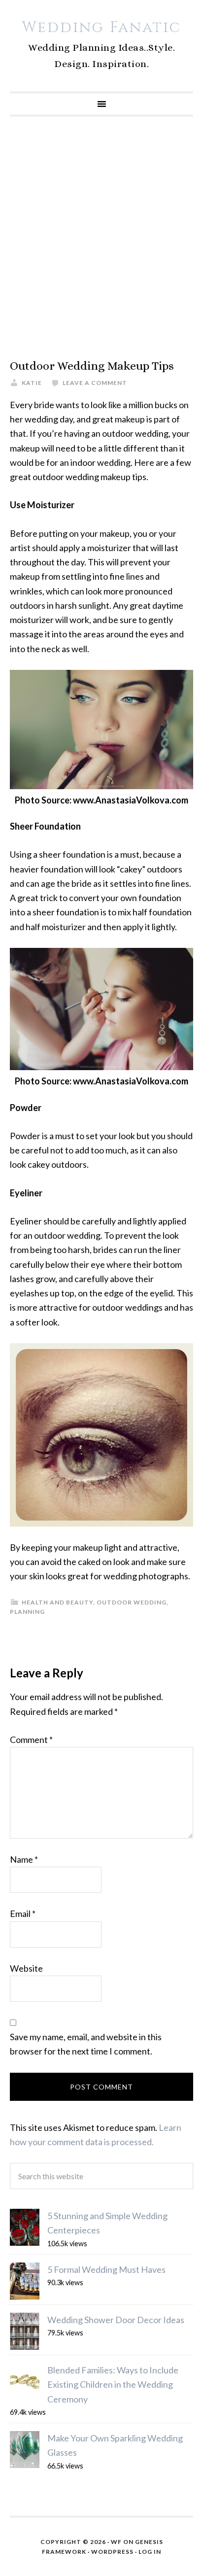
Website (26, 1968)
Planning (27, 1612)
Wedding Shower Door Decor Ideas (116, 2320)
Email (23, 1914)
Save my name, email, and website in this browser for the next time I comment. (86, 2044)
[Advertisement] (101, 238)
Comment (31, 1740)
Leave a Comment (95, 383)
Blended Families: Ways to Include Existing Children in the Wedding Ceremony (113, 2385)
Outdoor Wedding (132, 1602)
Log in (150, 2552)
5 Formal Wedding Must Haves (106, 2269)
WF (116, 2542)
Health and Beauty (57, 1602)
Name (24, 1859)
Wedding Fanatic (101, 28)
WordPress (112, 2552)
